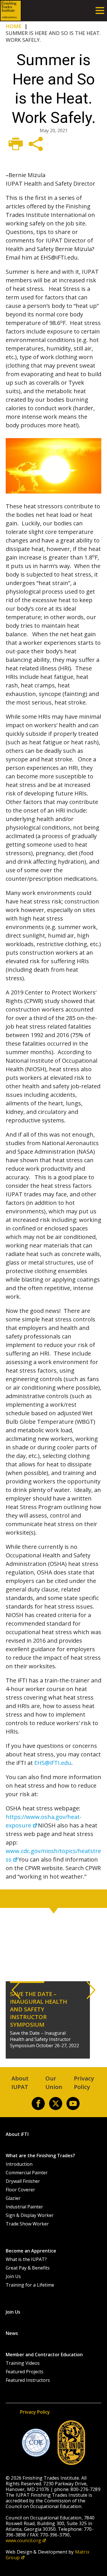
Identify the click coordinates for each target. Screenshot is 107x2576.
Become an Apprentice (31, 2251)
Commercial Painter (27, 2173)
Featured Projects (25, 2372)
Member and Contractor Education (44, 2355)
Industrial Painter (24, 2207)
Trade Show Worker (27, 2224)
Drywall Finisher (23, 2181)
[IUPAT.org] (71, 2443)
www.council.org (23, 2540)
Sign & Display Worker (30, 2215)
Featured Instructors (28, 2380)
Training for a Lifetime (30, 2285)
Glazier (13, 2198)
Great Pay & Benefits (28, 2268)
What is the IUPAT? (26, 2259)
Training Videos (23, 2363)
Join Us (13, 2276)
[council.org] (36, 2443)
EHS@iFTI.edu (53, 1763)
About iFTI (17, 2134)
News (12, 2333)
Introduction (19, 2164)
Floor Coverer (20, 2190)
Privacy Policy (35, 2412)
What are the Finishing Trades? (40, 2156)
